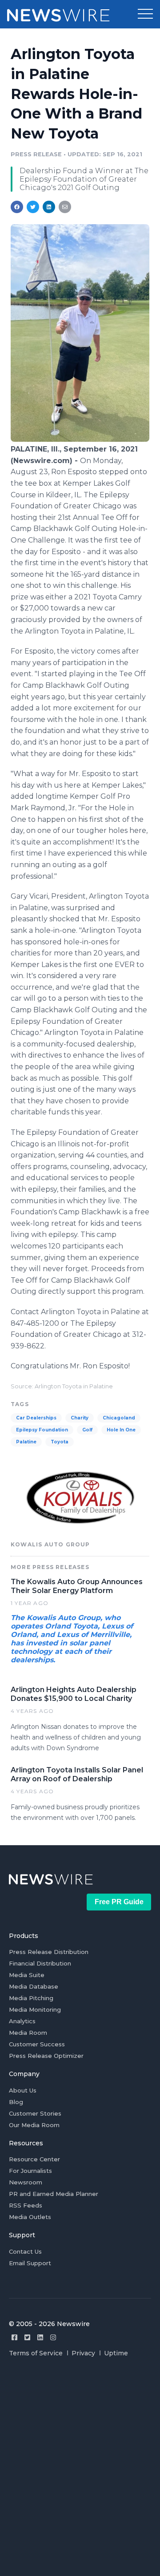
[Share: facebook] (17, 207)
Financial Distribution (40, 1963)
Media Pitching (31, 1998)
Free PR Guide (119, 1902)
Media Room (28, 2033)
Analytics (22, 2021)
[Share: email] (65, 207)
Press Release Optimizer (46, 2056)
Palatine (26, 1442)
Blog (16, 2102)
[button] (145, 14)
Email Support (30, 2263)
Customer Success (37, 2044)
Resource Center (34, 2159)
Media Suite (27, 1975)
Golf (87, 1430)
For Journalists (30, 2171)
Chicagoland (119, 1418)
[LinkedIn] (40, 2337)
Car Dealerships (36, 1418)
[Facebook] (14, 2337)
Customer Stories (35, 2113)
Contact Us (25, 2251)
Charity (80, 1418)
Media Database (34, 1986)
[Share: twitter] (33, 207)
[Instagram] (53, 2337)
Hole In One (121, 1430)
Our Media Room (34, 2125)
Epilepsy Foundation (42, 1430)
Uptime (116, 2353)
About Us (23, 2090)
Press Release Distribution (49, 1952)
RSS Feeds (26, 2205)
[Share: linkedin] (49, 207)
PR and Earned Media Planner (54, 2194)
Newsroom (26, 2182)
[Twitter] (27, 2337)
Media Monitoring (35, 2009)
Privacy (83, 2353)
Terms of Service (36, 2353)
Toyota (60, 1442)
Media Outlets (30, 2217)
